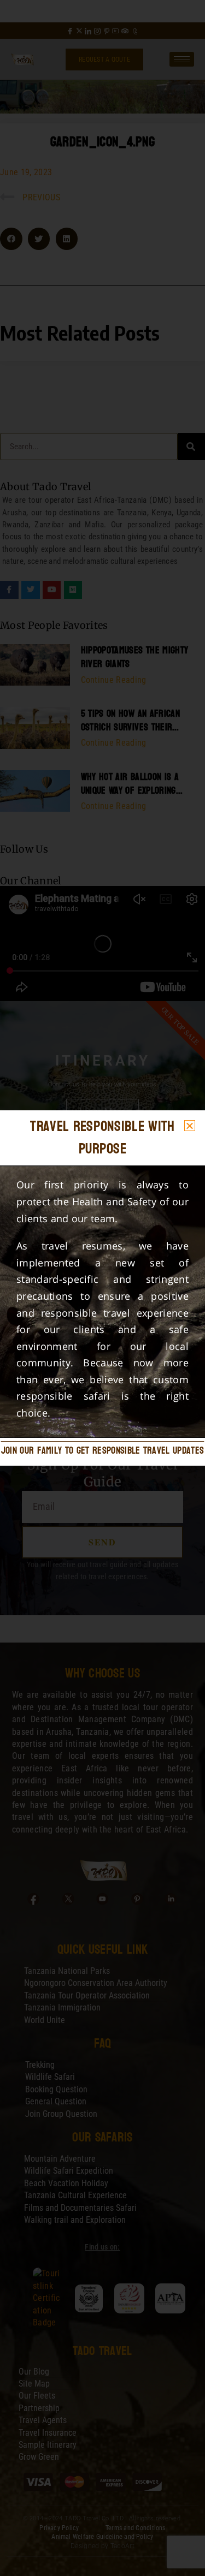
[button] (190, 1126)
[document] (102, 1288)
